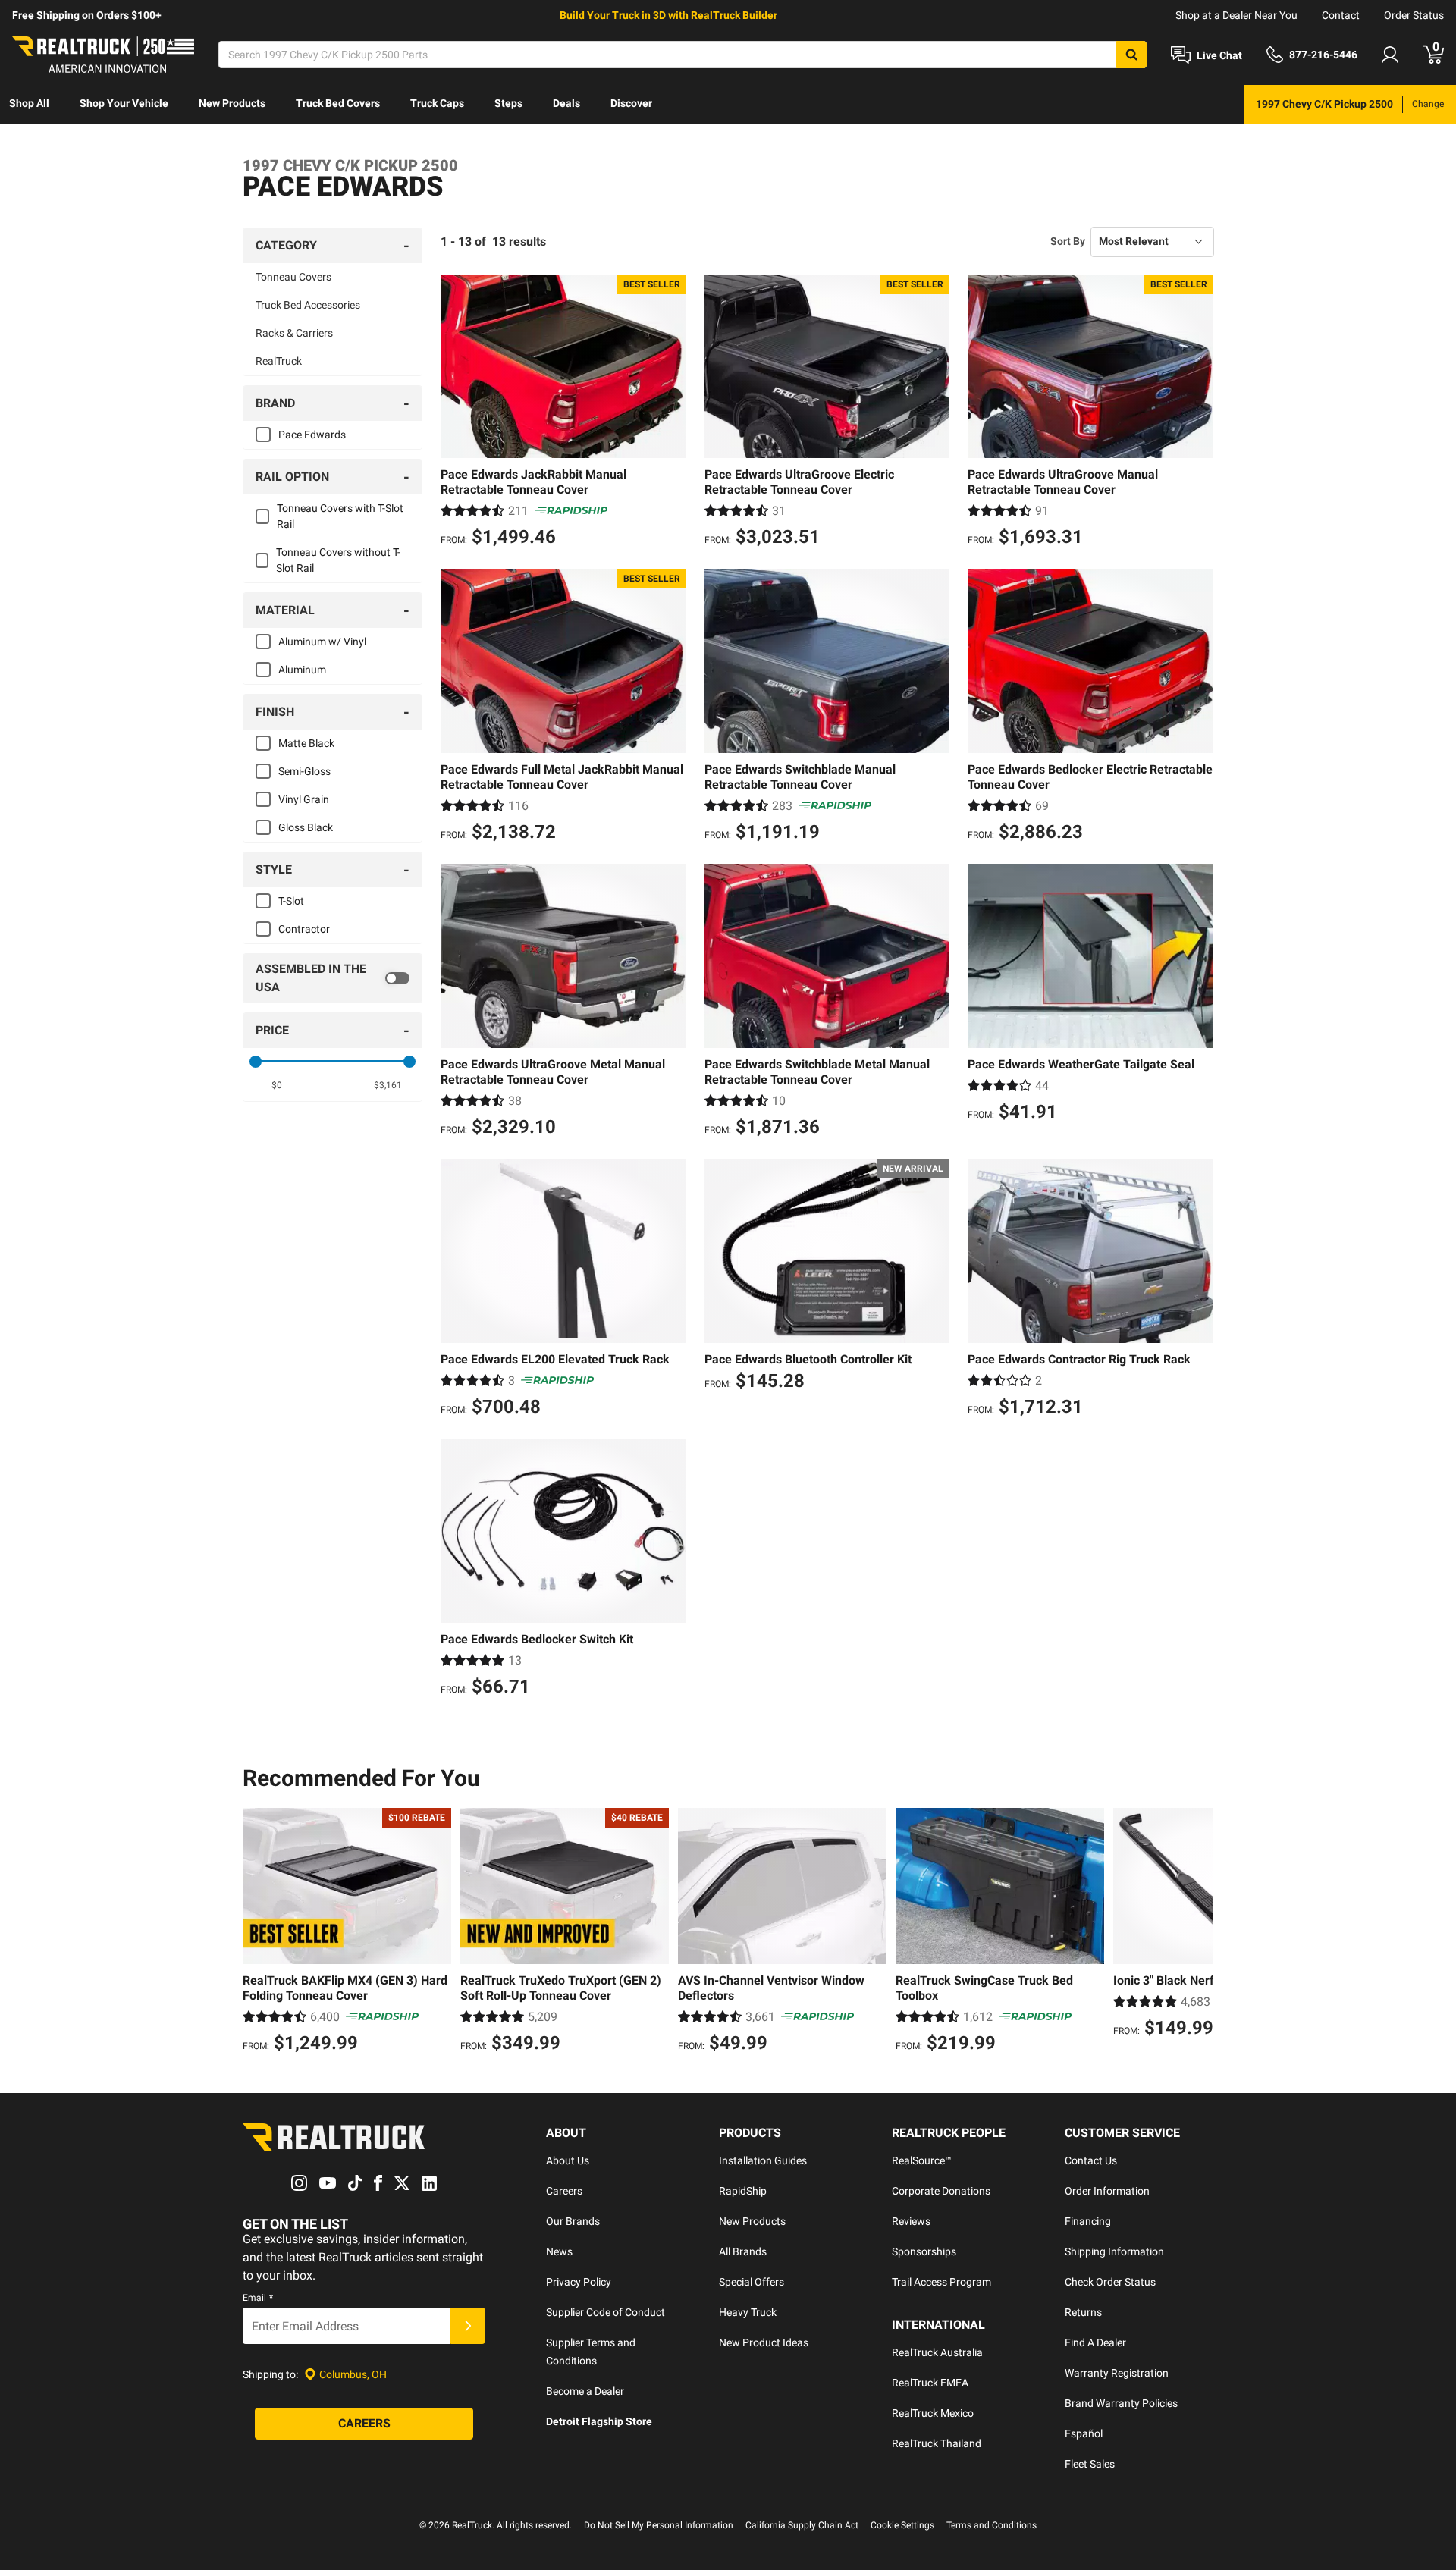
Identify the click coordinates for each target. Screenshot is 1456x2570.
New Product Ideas (764, 2342)
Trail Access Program (941, 2282)
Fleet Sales (1090, 2464)
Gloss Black (306, 827)
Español (1084, 2433)
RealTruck (279, 361)
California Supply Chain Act (802, 2525)
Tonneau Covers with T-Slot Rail (340, 516)
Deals (566, 103)
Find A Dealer (1095, 2342)
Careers (564, 2191)
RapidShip (743, 2191)
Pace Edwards (312, 435)
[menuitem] (29, 105)
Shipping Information (1114, 2251)
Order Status (1414, 15)
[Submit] (468, 2326)
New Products (232, 103)
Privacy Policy (579, 2282)
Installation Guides (763, 2160)
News (559, 2251)
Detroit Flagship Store (599, 2421)
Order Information (1107, 2191)
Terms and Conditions (992, 2525)
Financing (1088, 2221)
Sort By (1068, 241)
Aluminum (302, 670)
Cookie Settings (902, 2525)
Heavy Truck (748, 2312)
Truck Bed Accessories (308, 305)
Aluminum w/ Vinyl (322, 642)
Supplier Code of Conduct (606, 2312)
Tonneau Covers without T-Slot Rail (338, 560)
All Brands (743, 2251)
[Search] (1131, 55)
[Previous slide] (258, 1932)
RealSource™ (922, 2160)
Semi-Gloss (304, 771)
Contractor (304, 929)
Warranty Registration (1117, 2373)
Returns (1083, 2312)
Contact (1341, 15)
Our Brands (573, 2221)
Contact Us (1091, 2160)
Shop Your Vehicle (124, 103)
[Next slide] (1198, 1932)
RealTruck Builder (734, 15)
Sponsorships (924, 2251)
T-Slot (291, 901)
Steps (508, 103)
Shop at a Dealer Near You (1236, 15)
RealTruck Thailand (937, 2443)
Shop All (29, 103)
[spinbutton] (277, 1085)
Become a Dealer (585, 2391)
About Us (568, 2160)
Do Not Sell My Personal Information (659, 2525)
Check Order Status (1110, 2282)
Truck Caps (437, 103)
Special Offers (752, 2282)
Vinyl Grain (304, 799)
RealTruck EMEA (930, 2383)
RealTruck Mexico (933, 2413)
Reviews (911, 2221)
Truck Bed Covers (338, 103)
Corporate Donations (941, 2191)
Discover (631, 103)
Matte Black (306, 743)
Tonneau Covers (293, 277)
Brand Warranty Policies (1121, 2403)
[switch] (333, 978)
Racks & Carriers (294, 333)
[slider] (256, 1062)
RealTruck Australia (937, 2352)
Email (258, 2298)
